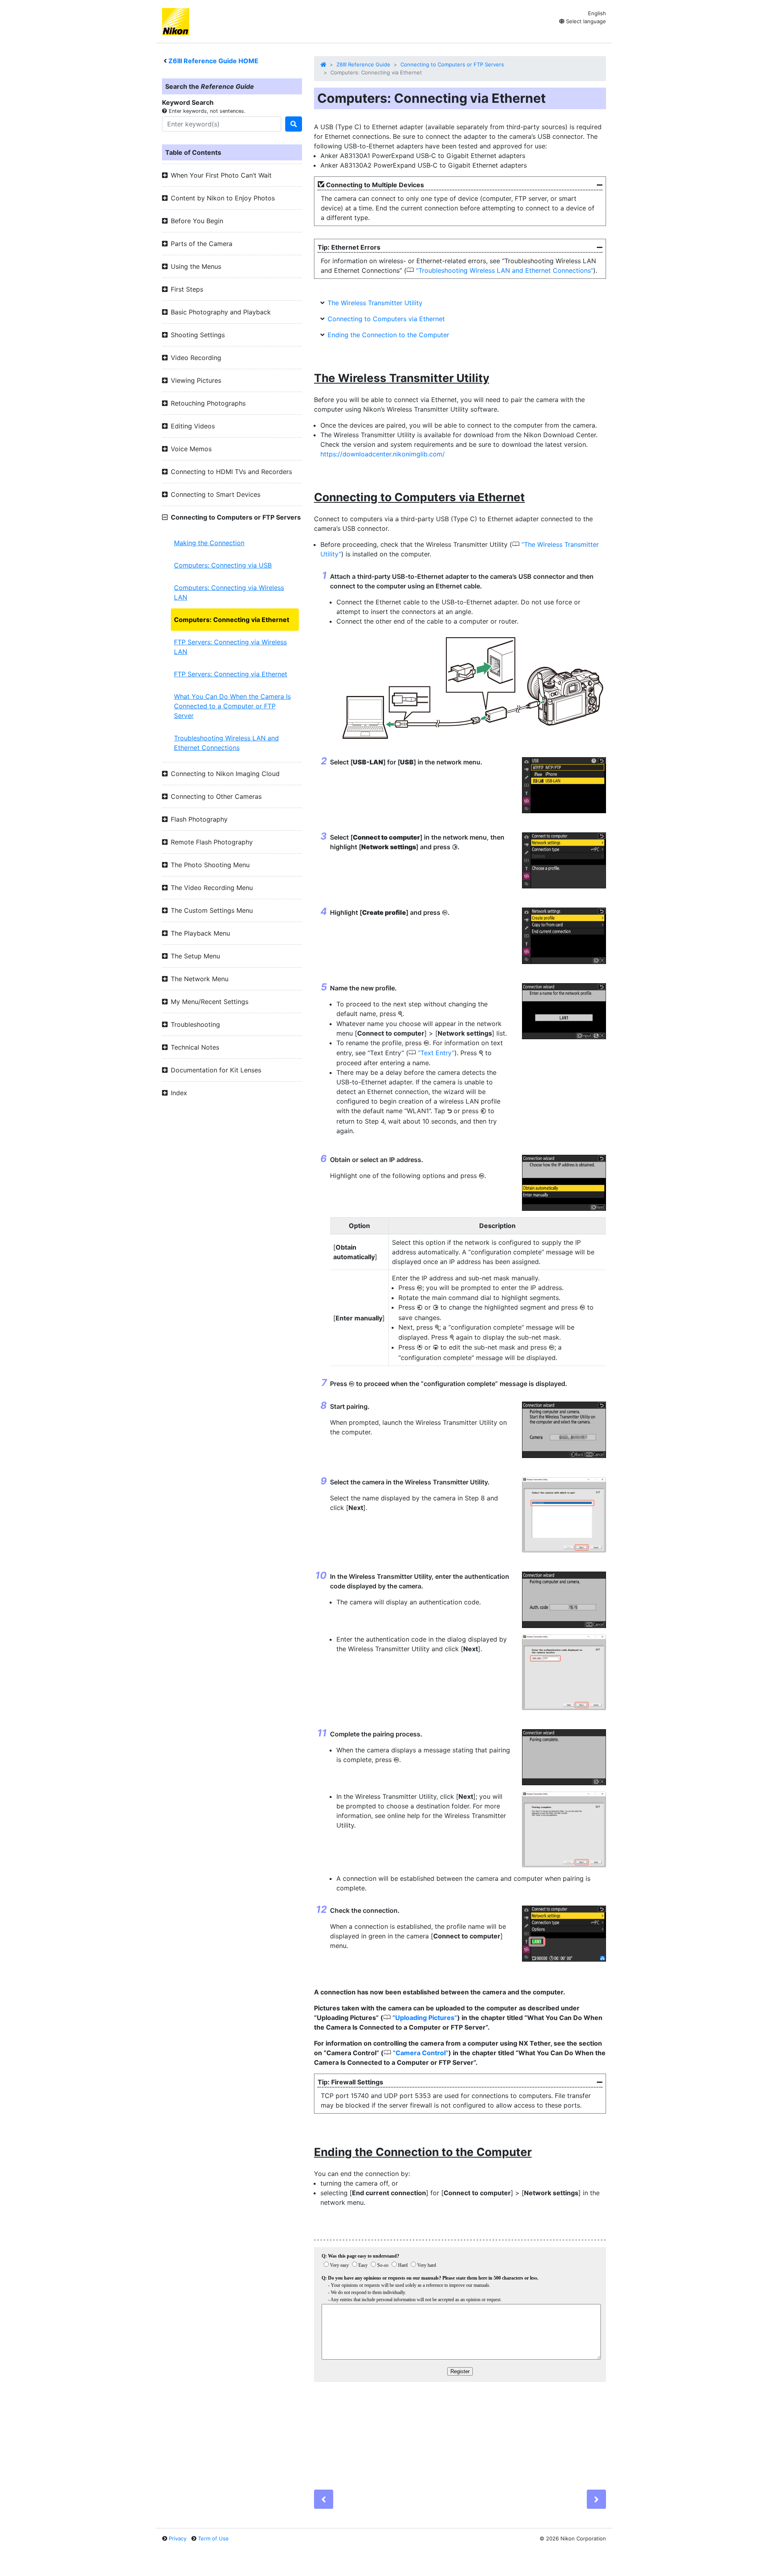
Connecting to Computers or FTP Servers (452, 64)
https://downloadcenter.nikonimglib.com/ (383, 454)
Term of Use (213, 2538)
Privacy (178, 2538)
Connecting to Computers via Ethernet (386, 319)
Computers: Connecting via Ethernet (232, 620)
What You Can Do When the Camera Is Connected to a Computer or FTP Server (232, 706)
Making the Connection (209, 543)
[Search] (294, 124)
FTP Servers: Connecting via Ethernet (231, 674)
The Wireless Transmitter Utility (375, 303)
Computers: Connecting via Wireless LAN (229, 592)
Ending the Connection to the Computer (388, 335)
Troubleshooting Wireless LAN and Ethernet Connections (226, 743)
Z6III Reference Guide (363, 64)
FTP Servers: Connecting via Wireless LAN (230, 647)
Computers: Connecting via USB (223, 565)
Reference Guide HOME (213, 61)
